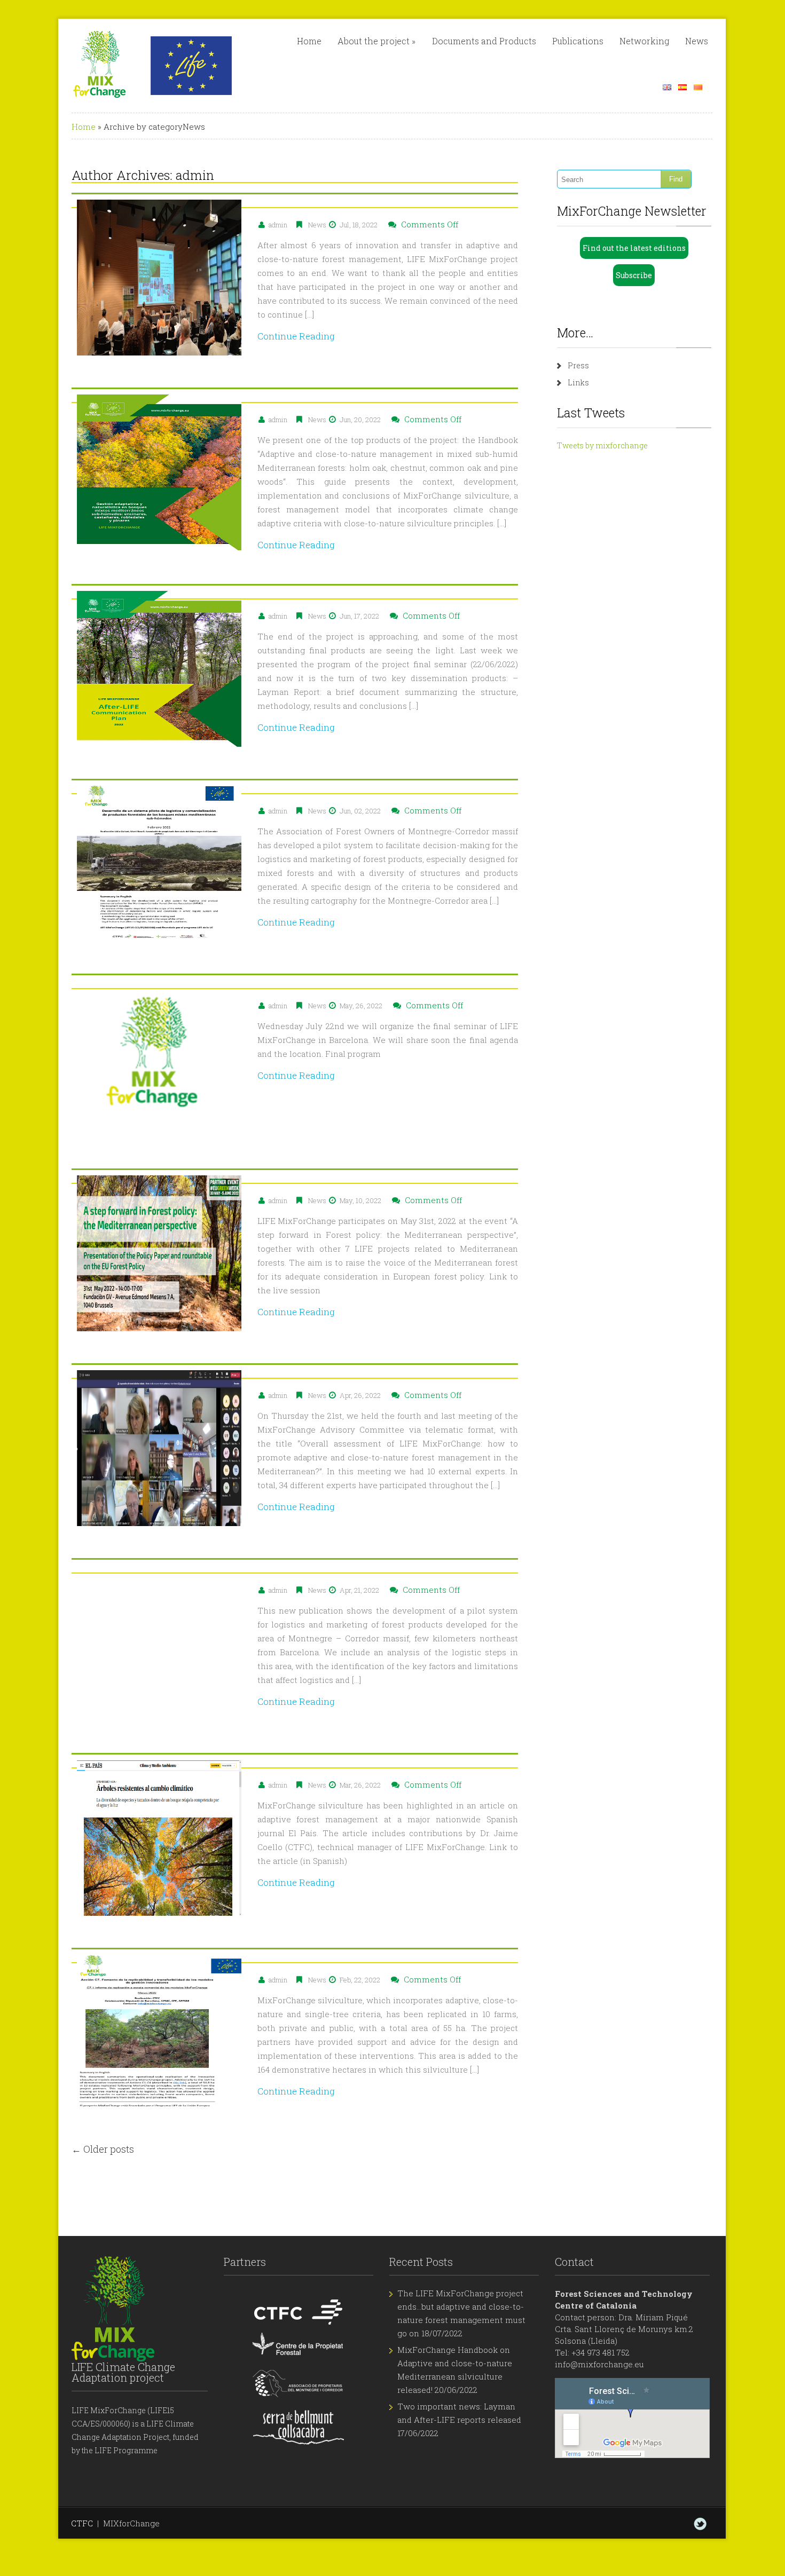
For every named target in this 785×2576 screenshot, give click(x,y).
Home (309, 41)
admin (195, 175)
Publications (578, 41)
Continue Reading (296, 336)
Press (578, 365)
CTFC (82, 2523)
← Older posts (103, 2149)
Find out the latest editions (634, 248)
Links (578, 382)
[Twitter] (700, 2524)
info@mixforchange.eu (599, 2364)
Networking (644, 41)
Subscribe (634, 275)
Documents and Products (484, 41)
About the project (376, 41)
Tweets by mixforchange (602, 445)
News (697, 41)
